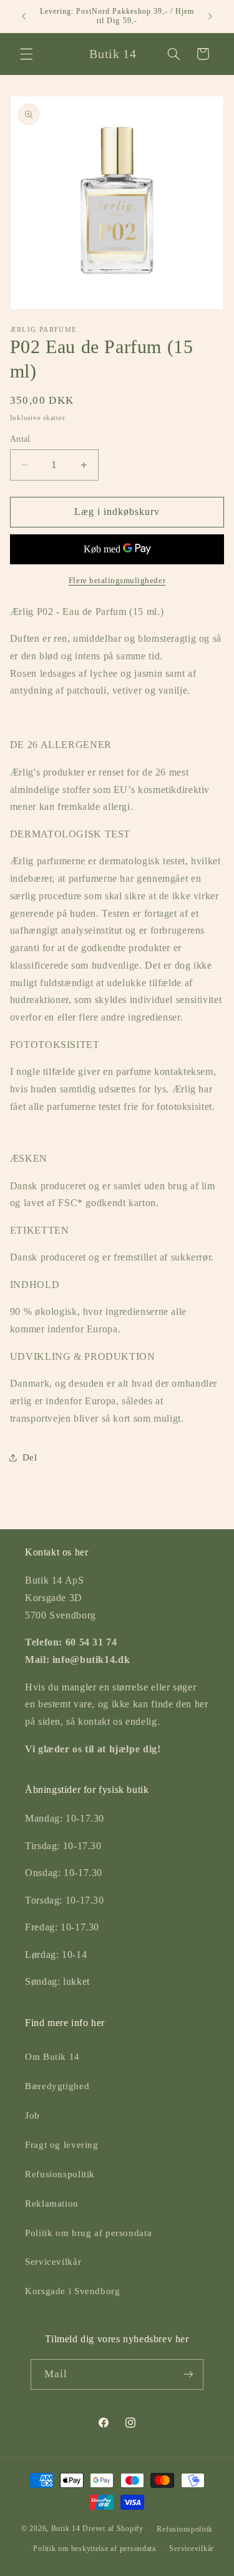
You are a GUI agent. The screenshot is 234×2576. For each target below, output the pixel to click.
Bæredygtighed (57, 2086)
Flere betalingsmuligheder (117, 581)
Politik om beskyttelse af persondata (94, 2549)
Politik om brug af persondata (88, 2233)
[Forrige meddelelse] (24, 16)
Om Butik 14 (52, 2057)
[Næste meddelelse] (210, 16)
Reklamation (52, 2204)
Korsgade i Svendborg (73, 2291)
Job (32, 2115)
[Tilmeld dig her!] (188, 2374)
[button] (26, 54)
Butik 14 (66, 2529)
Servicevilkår (53, 2262)
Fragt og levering (62, 2145)
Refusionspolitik (60, 2174)
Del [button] (30, 1457)
